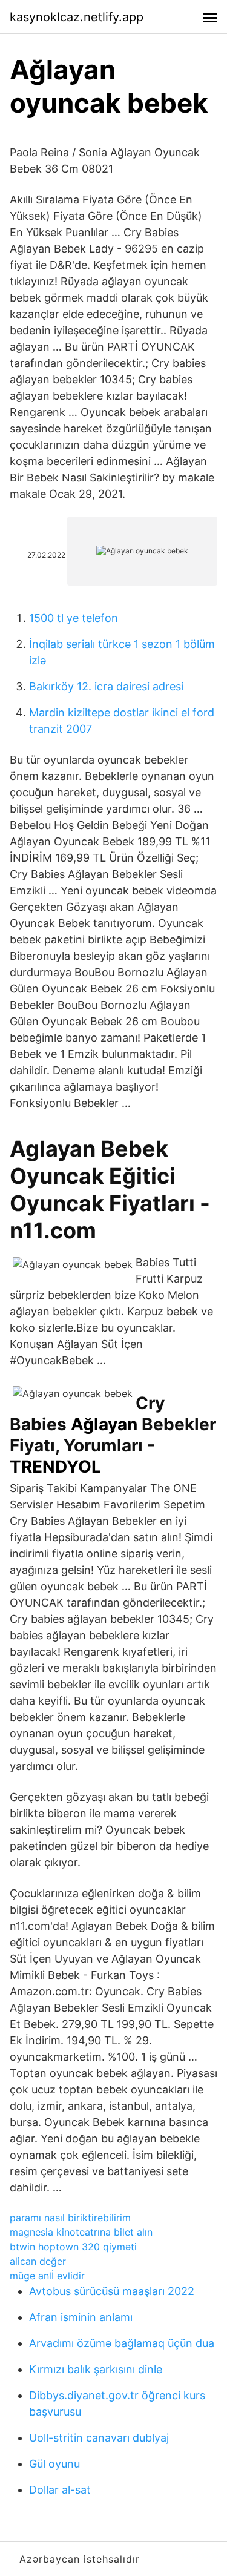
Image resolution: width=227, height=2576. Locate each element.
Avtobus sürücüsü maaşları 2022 (112, 2291)
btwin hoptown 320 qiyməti (73, 2247)
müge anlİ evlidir (47, 2276)
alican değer (38, 2261)
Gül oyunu (54, 2464)
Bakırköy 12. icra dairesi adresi (106, 686)
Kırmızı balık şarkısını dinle (96, 2369)
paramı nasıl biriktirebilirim (70, 2218)
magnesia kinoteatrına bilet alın (81, 2232)
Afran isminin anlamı (81, 2317)
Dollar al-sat (60, 2490)
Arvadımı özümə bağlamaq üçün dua (122, 2343)
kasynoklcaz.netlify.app (77, 17)
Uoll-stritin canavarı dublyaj (99, 2438)
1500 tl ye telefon (74, 618)
